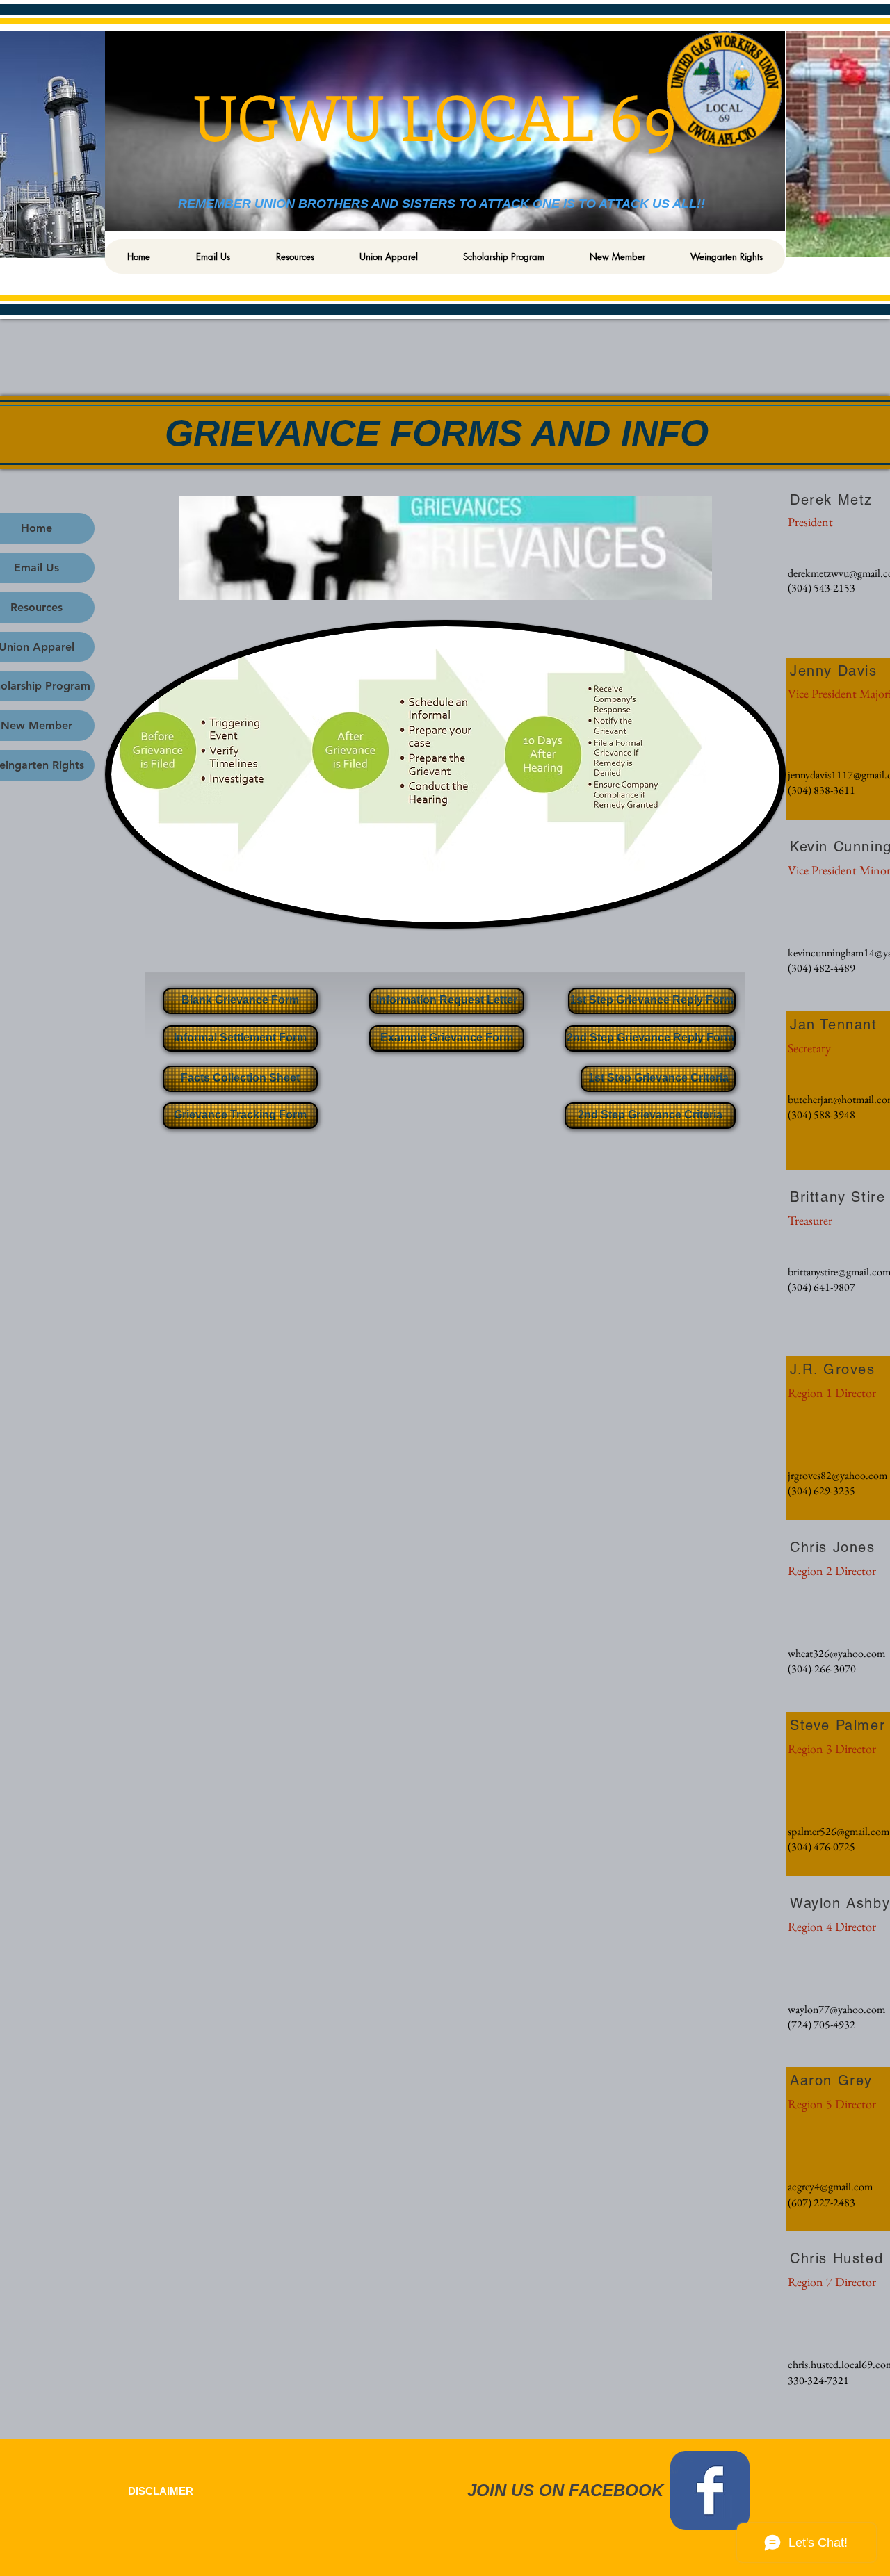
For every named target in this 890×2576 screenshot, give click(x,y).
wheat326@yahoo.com (836, 1653)
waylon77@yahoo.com (836, 2009)
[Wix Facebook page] (710, 2491)
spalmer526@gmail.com (839, 1831)
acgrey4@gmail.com (830, 2186)
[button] (294, 256)
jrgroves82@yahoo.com (838, 1475)
